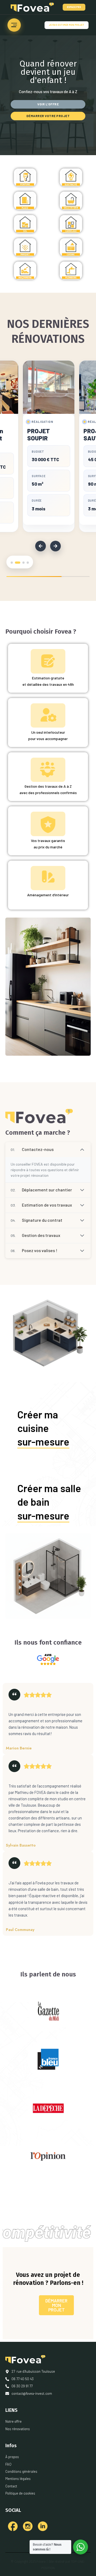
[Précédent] (41, 546)
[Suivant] (55, 546)
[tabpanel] (49, 446)
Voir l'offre (48, 104)
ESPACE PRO (74, 7)
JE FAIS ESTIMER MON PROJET (67, 25)
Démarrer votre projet (48, 116)
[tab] (12, 563)
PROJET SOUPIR (39, 435)
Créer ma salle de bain (49, 1502)
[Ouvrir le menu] (14, 25)
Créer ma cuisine (43, 1428)
